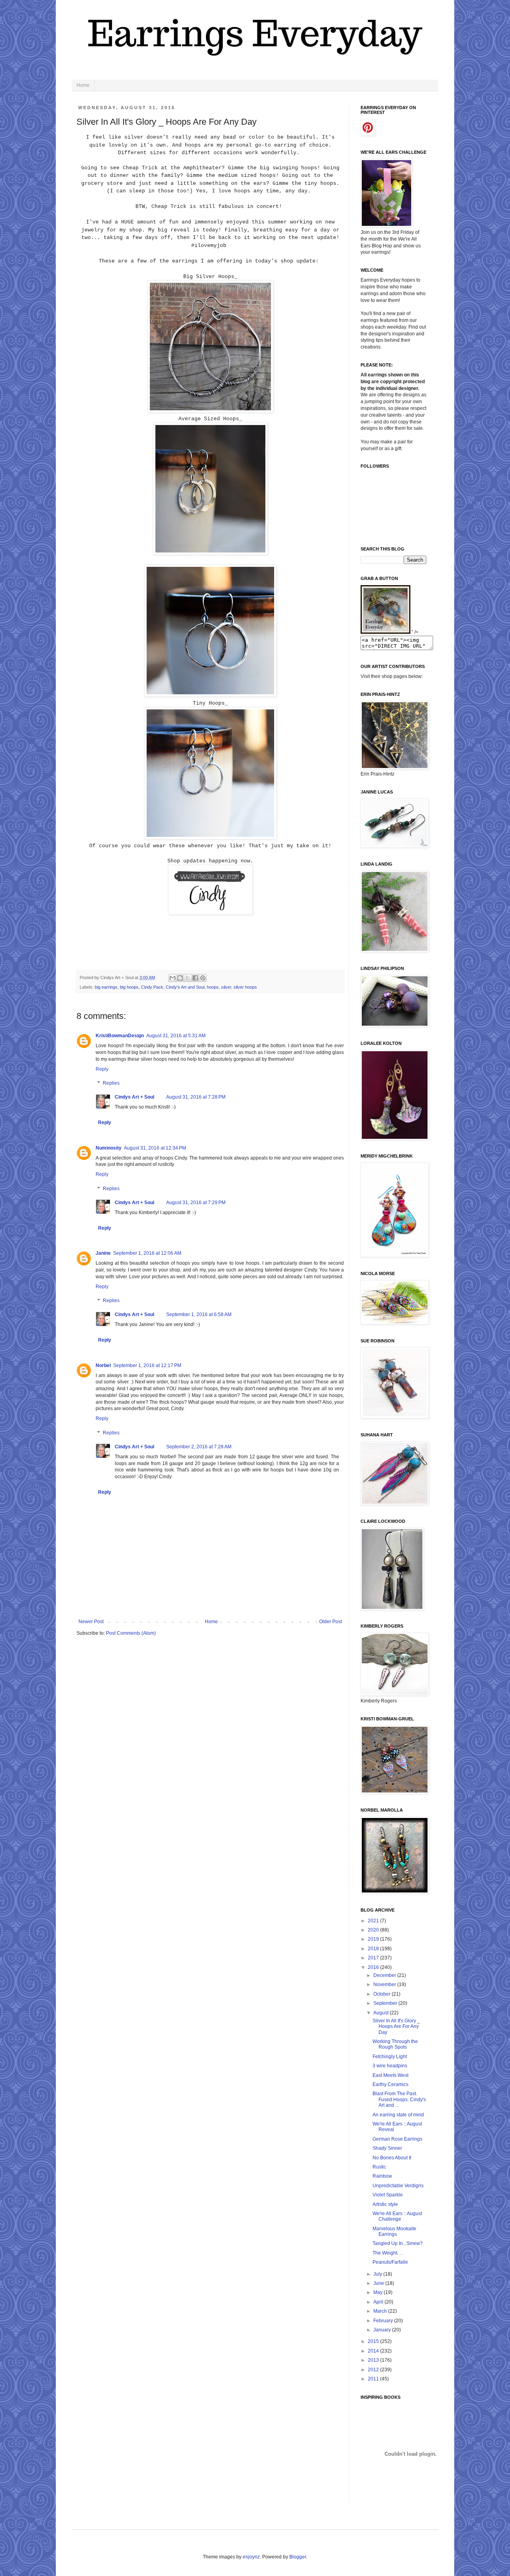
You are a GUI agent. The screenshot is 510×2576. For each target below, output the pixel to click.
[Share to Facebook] (195, 978)
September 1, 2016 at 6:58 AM (199, 1314)
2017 (374, 1958)
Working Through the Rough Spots (395, 2044)
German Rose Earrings (397, 2139)
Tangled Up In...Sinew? (398, 2243)
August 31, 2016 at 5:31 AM (176, 1036)
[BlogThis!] (180, 978)
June (379, 2283)
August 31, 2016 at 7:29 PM (196, 1203)
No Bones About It (392, 2158)
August (382, 2013)
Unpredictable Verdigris (398, 2186)
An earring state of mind (398, 2115)
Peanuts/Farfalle (390, 2262)
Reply (102, 1069)
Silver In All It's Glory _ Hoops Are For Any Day (396, 2027)
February (384, 2321)
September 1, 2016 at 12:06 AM (147, 1253)
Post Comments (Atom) (131, 1633)
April (379, 2302)
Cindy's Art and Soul (185, 987)
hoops (213, 987)
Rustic (379, 2167)
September (386, 2003)
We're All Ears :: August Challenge (397, 2216)
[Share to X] (188, 978)
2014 (374, 2351)
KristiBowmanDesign (120, 1036)
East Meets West (390, 2075)
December (385, 1975)
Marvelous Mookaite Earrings (394, 2231)
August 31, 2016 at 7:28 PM (196, 1097)
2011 (374, 2379)
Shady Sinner (387, 2148)
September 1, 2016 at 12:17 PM (147, 1365)
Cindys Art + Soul (134, 1097)
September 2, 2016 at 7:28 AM (199, 1447)
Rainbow (382, 2176)
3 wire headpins (390, 2066)
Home (83, 85)
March (381, 2311)
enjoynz (251, 2557)
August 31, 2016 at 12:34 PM (155, 1148)
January (383, 2330)
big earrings (106, 987)
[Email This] (173, 978)
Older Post (331, 1622)
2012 (374, 2370)
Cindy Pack (152, 987)
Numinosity (109, 1148)
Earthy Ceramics (390, 2084)
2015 (374, 2341)
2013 (374, 2360)
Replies (111, 1083)
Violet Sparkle (388, 2195)
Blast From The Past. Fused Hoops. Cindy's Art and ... (399, 2099)
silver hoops (245, 987)
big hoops (129, 987)
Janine (103, 1253)
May (379, 2292)
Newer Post (91, 1622)
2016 (374, 1967)
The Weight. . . (388, 2253)
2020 (374, 1930)
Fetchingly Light (390, 2057)
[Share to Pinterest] (203, 978)
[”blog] (385, 632)
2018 (374, 1949)
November (385, 1984)
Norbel (103, 1365)
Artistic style (385, 2204)
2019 (374, 1939)
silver (226, 987)
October (382, 1994)
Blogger (298, 2557)
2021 (374, 1921)
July (378, 2274)
